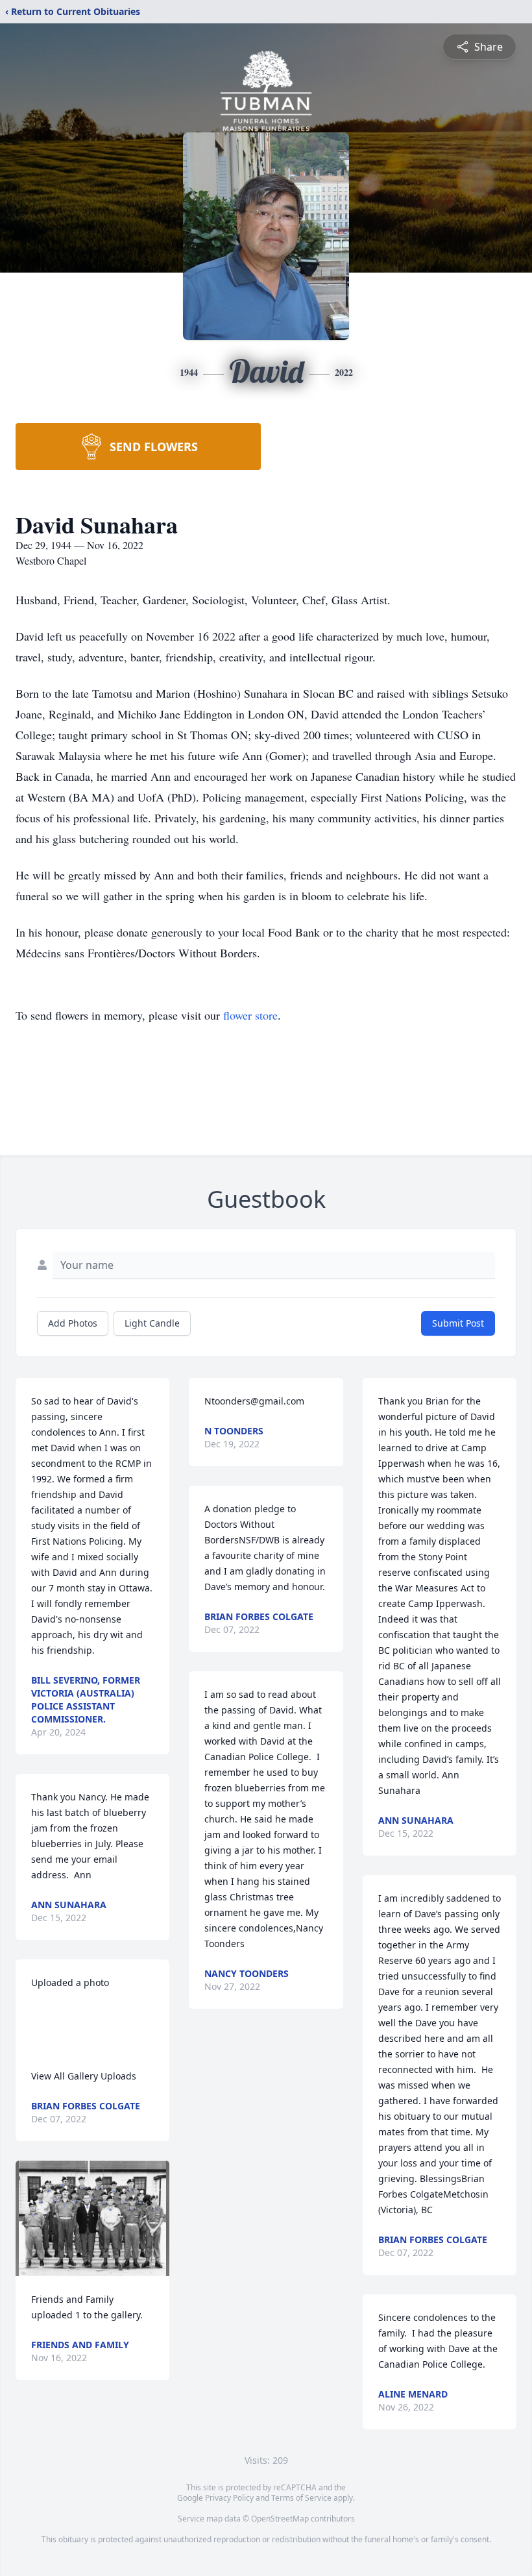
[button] (92, 2218)
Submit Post (458, 1323)
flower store (250, 1015)
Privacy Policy (229, 2498)
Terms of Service (301, 2498)
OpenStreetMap (280, 2519)
